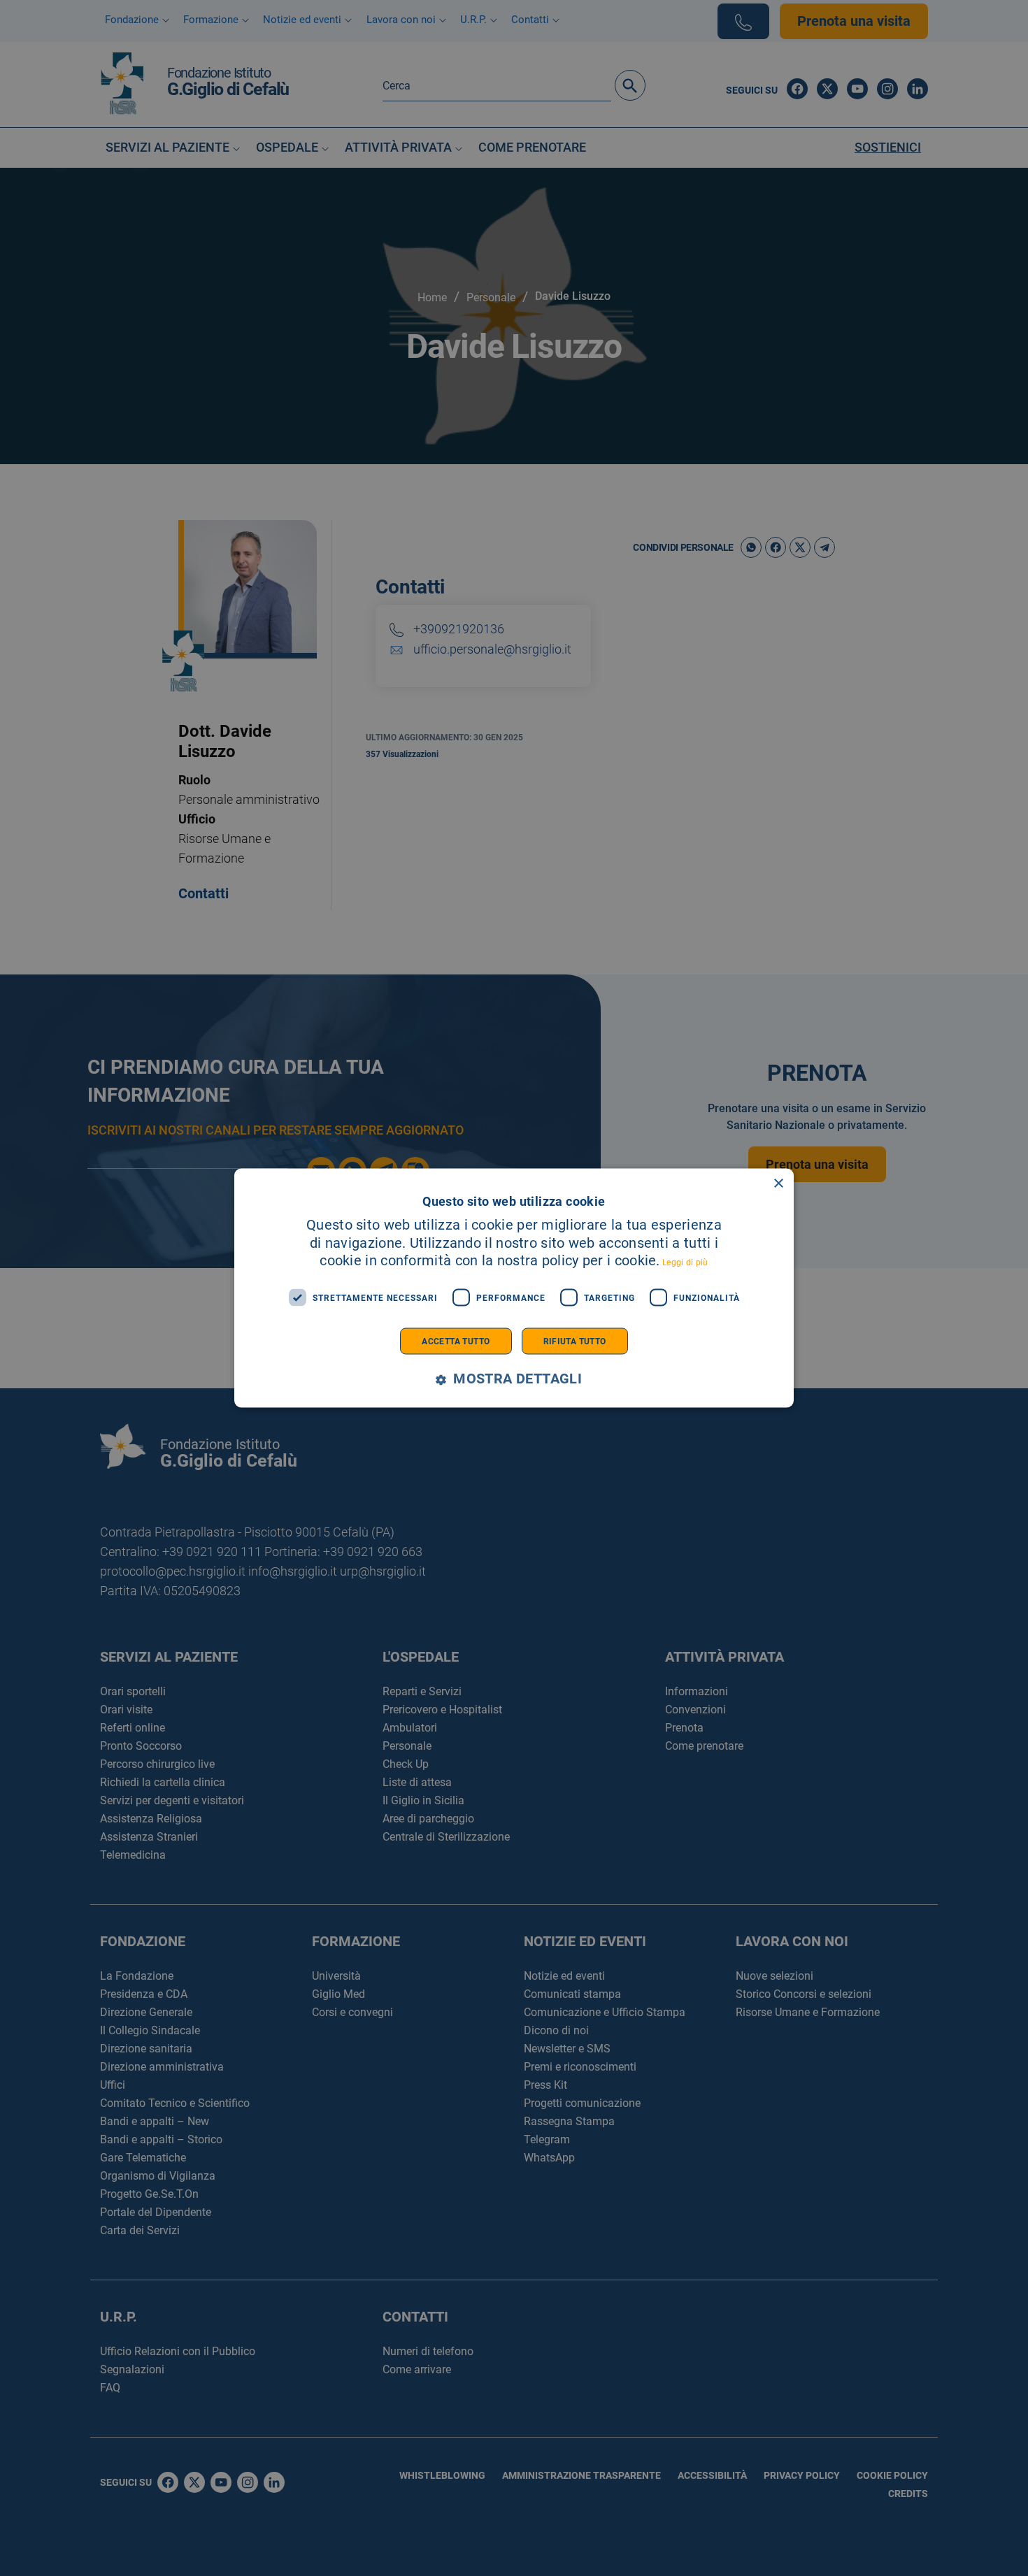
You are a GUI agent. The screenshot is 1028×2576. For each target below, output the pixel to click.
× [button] (778, 1183)
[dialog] (514, 1288)
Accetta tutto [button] (456, 1341)
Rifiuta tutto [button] (575, 1341)
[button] (514, 1380)
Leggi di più (685, 1262)
